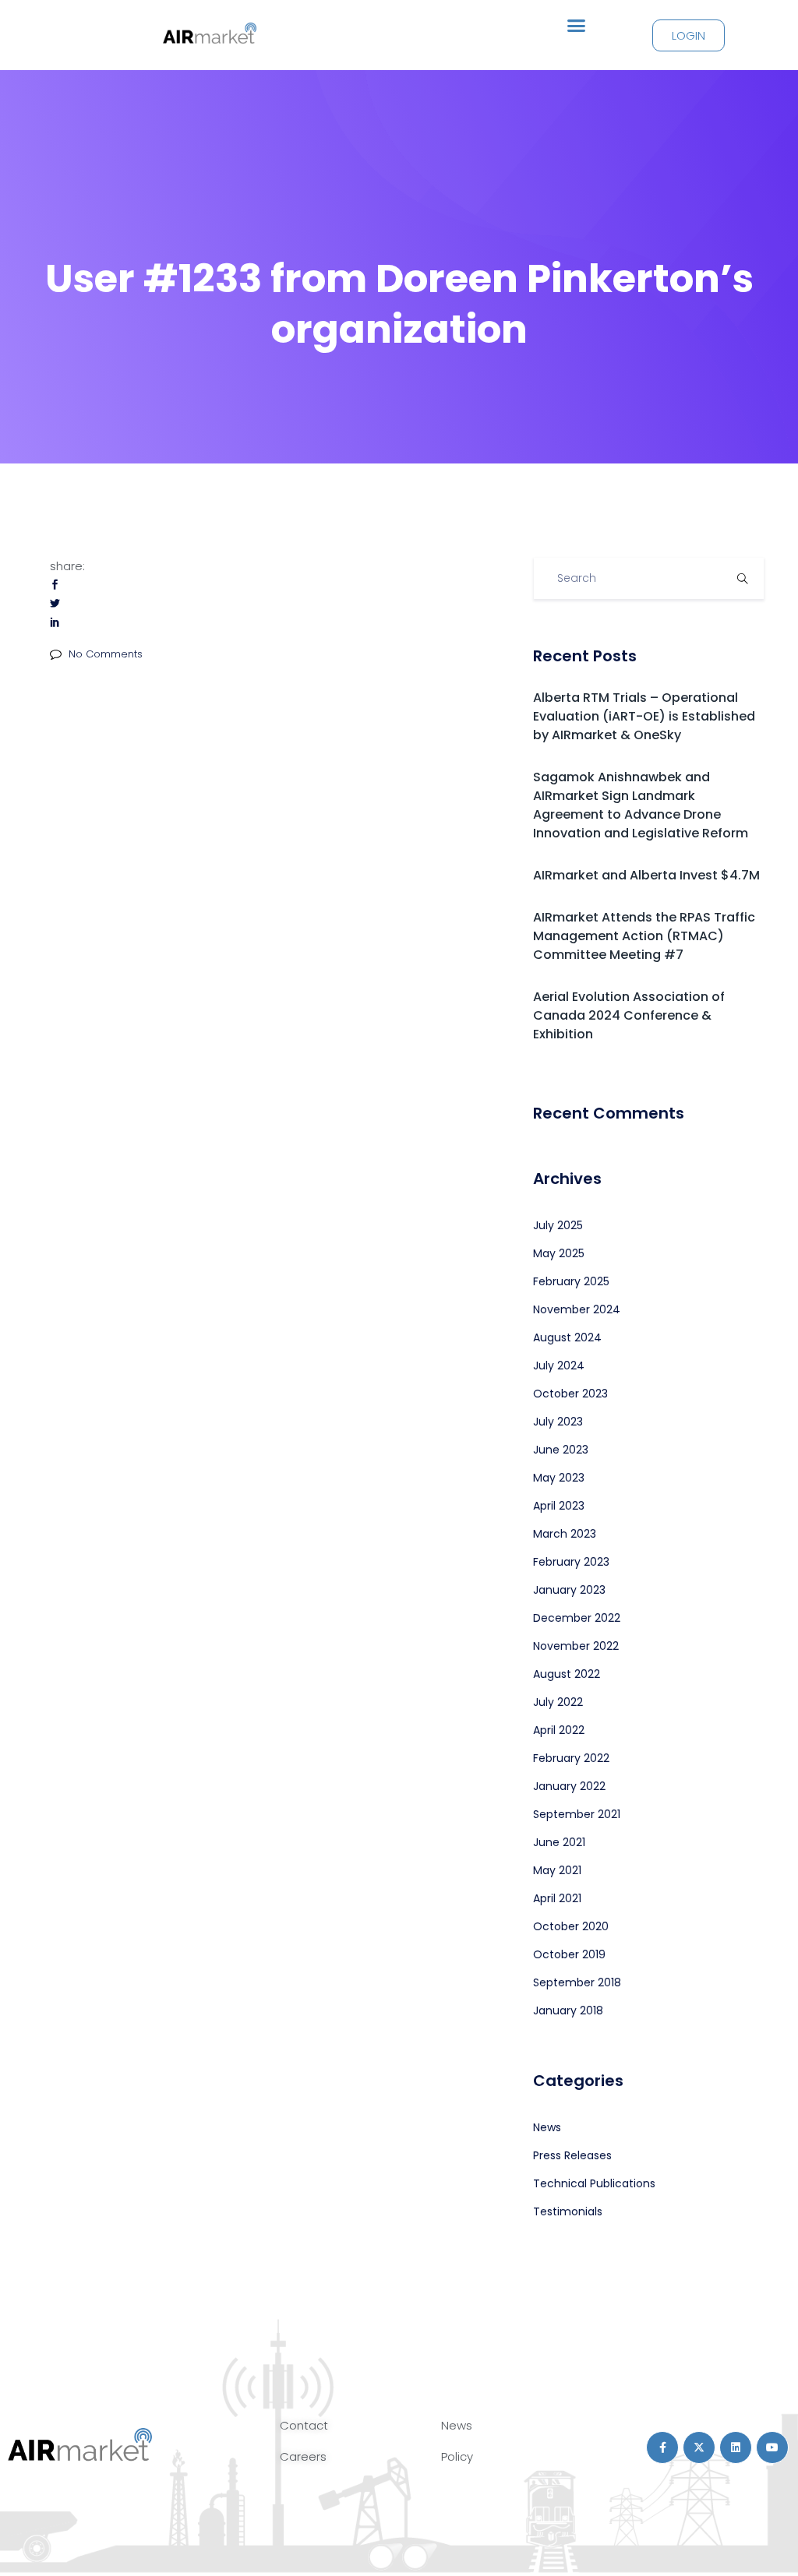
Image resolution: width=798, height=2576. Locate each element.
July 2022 (558, 1702)
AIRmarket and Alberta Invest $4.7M (646, 875)
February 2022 (571, 1758)
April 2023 (559, 1506)
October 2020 (571, 1926)
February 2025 (571, 1281)
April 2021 (557, 1898)
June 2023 (561, 1450)
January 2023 (569, 1590)
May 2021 (557, 1870)
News (547, 2127)
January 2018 (568, 2010)
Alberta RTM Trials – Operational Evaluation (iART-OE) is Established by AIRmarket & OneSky (644, 716)
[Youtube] (772, 2447)
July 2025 (558, 1225)
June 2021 (559, 1842)
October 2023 (570, 1394)
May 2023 (559, 1478)
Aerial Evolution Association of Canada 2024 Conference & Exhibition (629, 1015)
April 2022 (559, 1730)
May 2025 (559, 1253)
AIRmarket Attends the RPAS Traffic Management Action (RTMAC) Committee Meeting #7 (644, 936)
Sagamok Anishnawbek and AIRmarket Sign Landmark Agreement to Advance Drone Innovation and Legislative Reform (641, 805)
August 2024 (567, 1337)
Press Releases (572, 2155)
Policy (457, 2456)
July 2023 (558, 1422)
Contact (304, 2425)
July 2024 (559, 1366)
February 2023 (571, 1562)
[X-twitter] (699, 2447)
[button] (577, 26)
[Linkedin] (736, 2447)
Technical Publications (594, 2183)
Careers (303, 2456)
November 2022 (576, 1646)
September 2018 (577, 1982)
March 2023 (565, 1534)
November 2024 (577, 1309)
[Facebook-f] (662, 2447)
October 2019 (569, 1954)
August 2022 (567, 1674)
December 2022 (577, 1618)
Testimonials (568, 2211)
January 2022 (569, 1786)
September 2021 (577, 1814)
